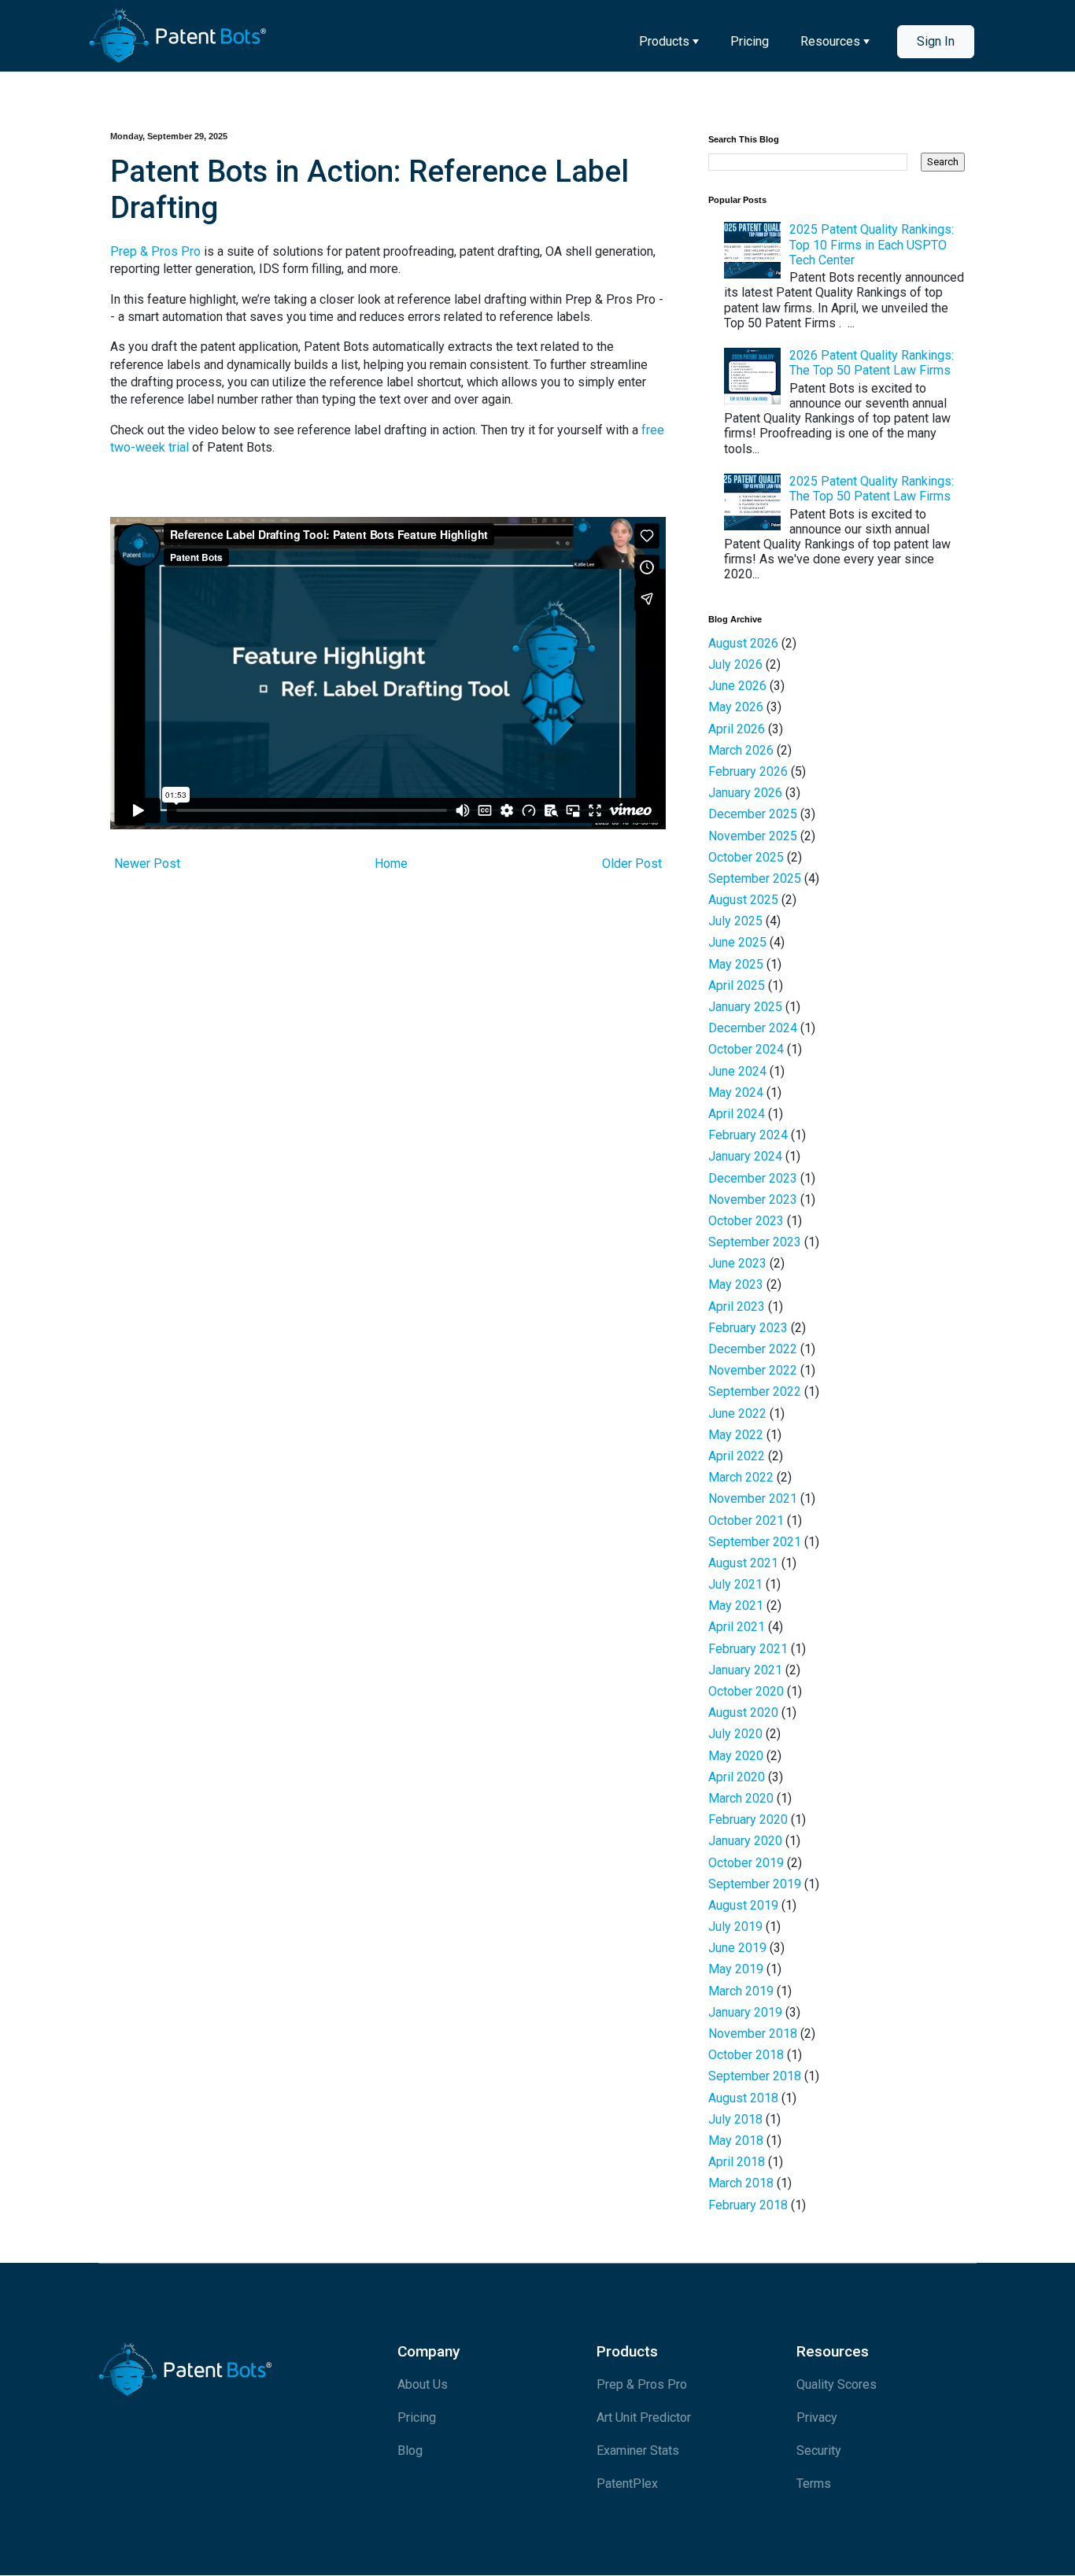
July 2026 (735, 664)
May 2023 (736, 1284)
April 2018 (737, 2162)
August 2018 (743, 2098)
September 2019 (755, 1884)
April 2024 (737, 1114)
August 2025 (743, 900)
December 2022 (753, 1349)
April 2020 (737, 1777)
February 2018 (748, 2205)
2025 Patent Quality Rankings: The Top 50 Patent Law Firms (872, 489)
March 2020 (741, 1798)
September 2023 (755, 1242)
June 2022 (737, 1413)
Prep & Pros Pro (155, 251)
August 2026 (743, 643)
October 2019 (746, 1863)
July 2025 (735, 921)
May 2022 (736, 1435)
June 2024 (737, 1071)
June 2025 (737, 942)
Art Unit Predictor (644, 2417)
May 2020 (736, 1756)
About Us (423, 2384)
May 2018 (736, 2141)
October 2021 (746, 1521)
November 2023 (753, 1199)
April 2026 (737, 729)
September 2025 (755, 878)
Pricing (750, 41)
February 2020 (748, 1819)
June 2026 (737, 686)
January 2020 (745, 1841)
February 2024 (748, 1135)
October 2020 (746, 1691)
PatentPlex (627, 2484)
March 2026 (741, 750)
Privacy (817, 2417)
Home (391, 864)
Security (819, 2451)
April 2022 (737, 1456)
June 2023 (737, 1263)
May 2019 (736, 1969)
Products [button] (664, 41)
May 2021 (736, 1605)
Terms (814, 2484)
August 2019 (743, 1905)
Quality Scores (837, 2384)
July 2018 (735, 2119)
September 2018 (755, 2076)
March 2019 (741, 1991)
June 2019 (737, 1948)
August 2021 (743, 1563)
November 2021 (753, 1498)
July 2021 (735, 1584)
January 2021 (745, 1670)
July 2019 (735, 1926)
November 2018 (753, 2033)
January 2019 (745, 2012)
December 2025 (753, 814)
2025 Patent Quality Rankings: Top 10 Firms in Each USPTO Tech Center (872, 244)
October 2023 (746, 1221)
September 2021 (755, 1542)
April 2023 (737, 1306)
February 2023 (748, 1328)
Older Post (632, 864)
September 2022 (755, 1391)
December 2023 (753, 1178)
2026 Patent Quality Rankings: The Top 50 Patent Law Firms (872, 363)
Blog (410, 2451)
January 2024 (745, 1156)
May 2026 (736, 707)
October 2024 (746, 1049)
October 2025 (746, 857)
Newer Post (147, 864)
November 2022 (753, 1370)
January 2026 (745, 793)
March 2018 (741, 2183)
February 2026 (748, 771)
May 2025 (736, 964)
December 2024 (753, 1028)
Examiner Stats (638, 2451)
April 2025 (737, 985)
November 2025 (753, 836)
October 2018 (746, 2055)
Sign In (936, 41)
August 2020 (743, 1712)
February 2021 (748, 1649)
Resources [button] (830, 41)
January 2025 (745, 1007)
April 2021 (737, 1627)
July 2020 (735, 1734)
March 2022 (741, 1477)
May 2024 (736, 1092)
